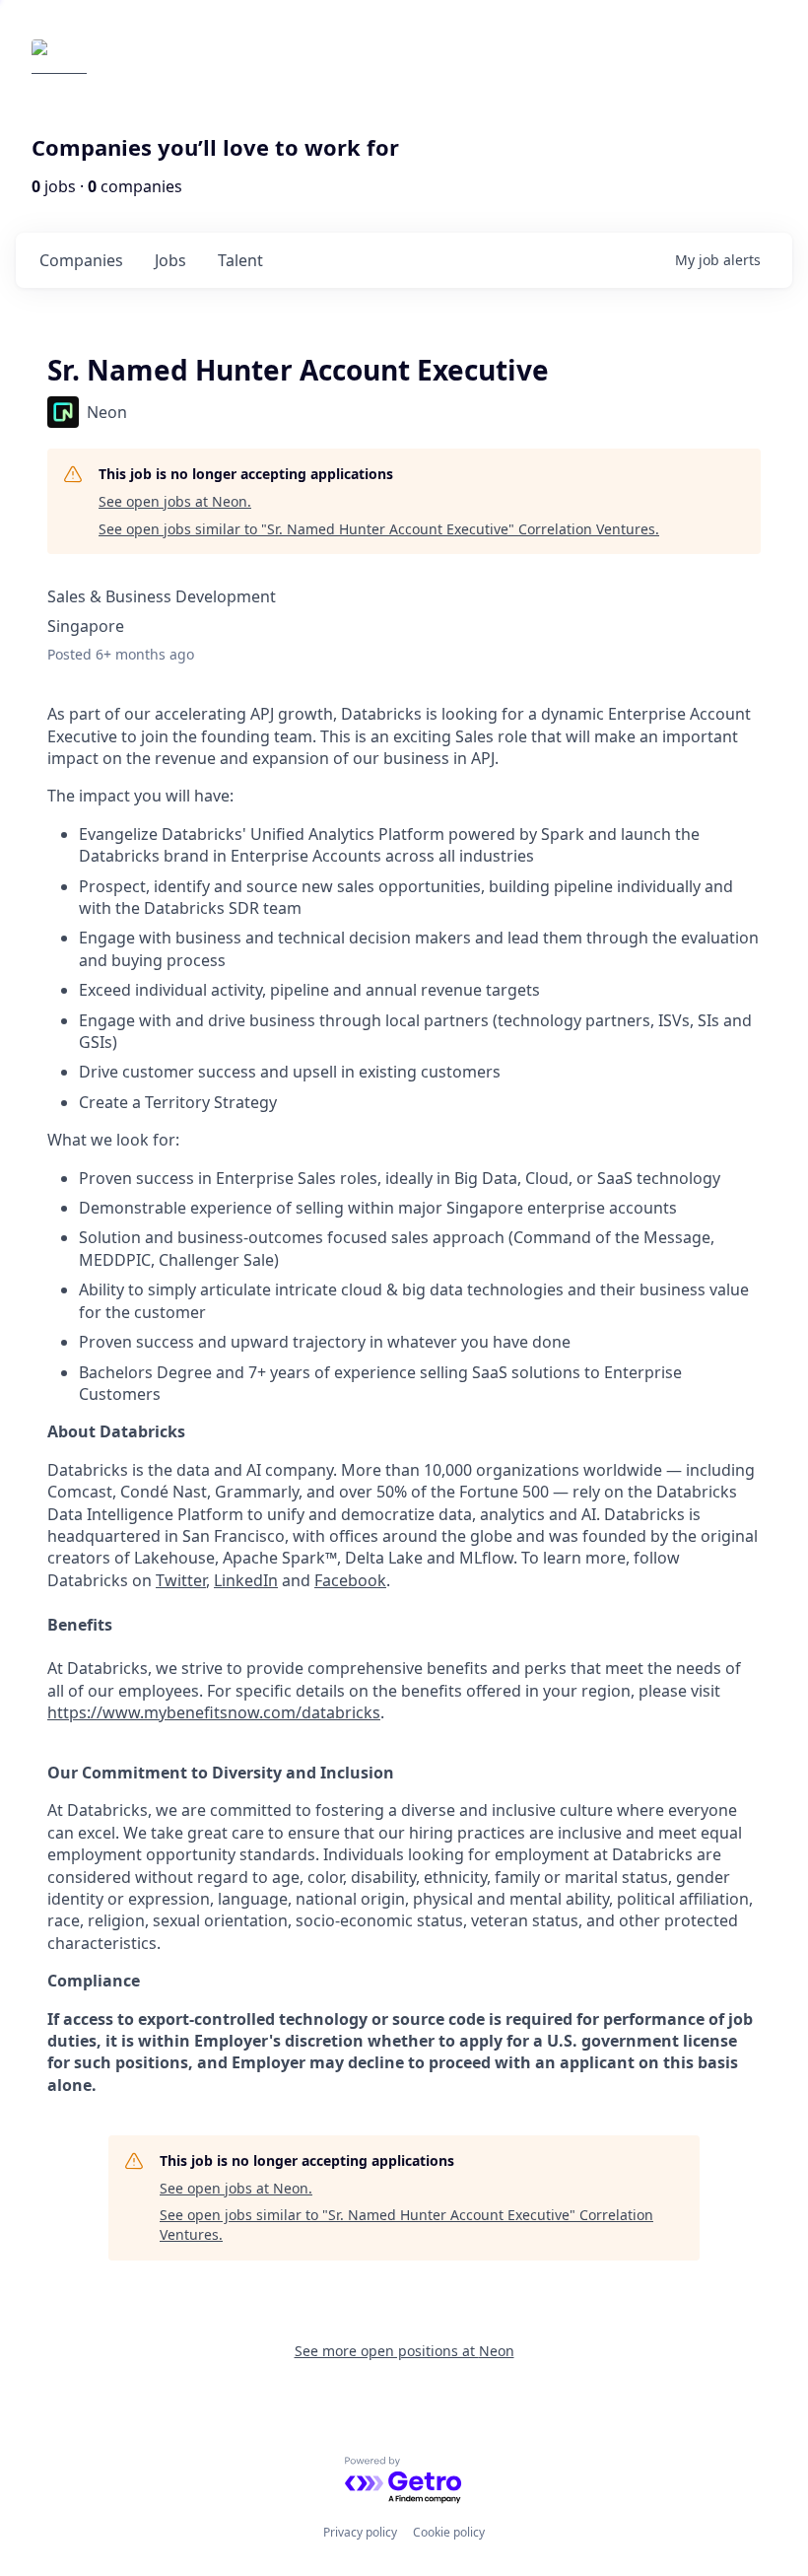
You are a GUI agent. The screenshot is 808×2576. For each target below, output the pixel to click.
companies (81, 260)
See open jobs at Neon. (175, 501)
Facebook (350, 1580)
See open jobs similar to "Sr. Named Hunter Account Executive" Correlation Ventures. (379, 529)
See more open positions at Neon (404, 2351)
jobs (170, 260)
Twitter (181, 1580)
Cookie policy (449, 2532)
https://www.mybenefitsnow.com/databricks (214, 1712)
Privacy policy (360, 2532)
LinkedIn (246, 1580)
